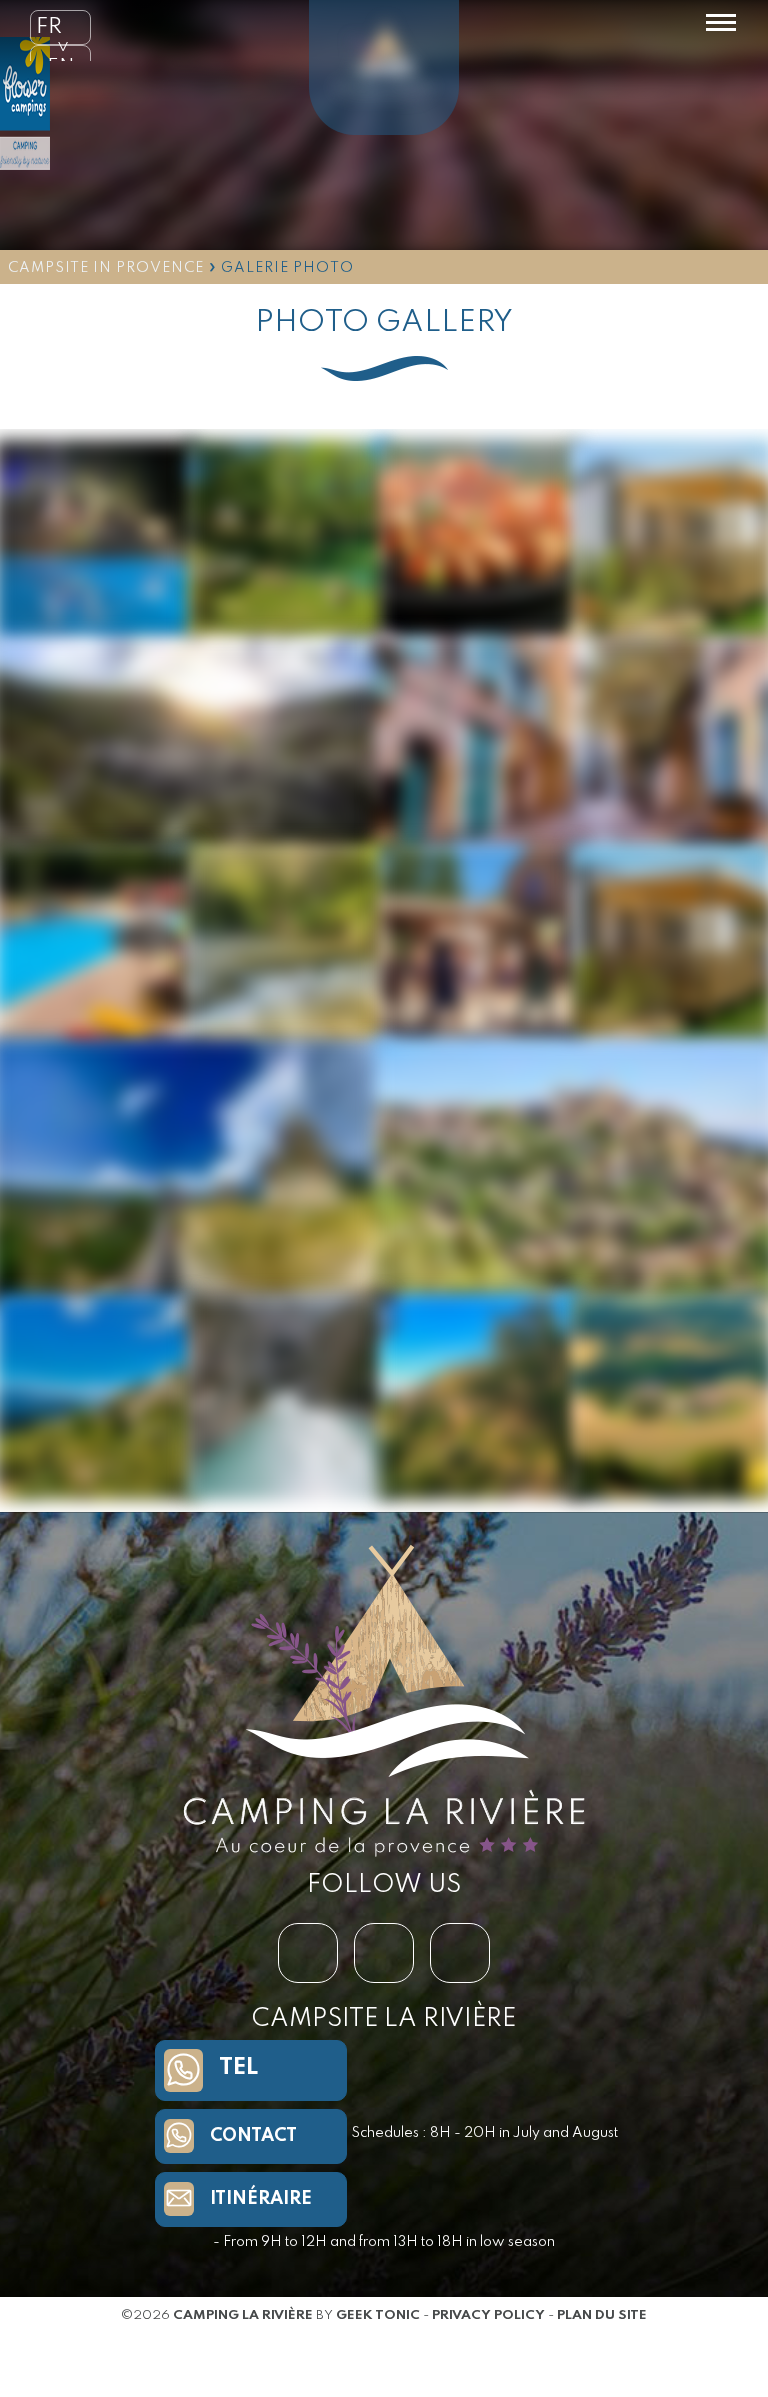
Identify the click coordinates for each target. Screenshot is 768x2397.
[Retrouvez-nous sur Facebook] (308, 1953)
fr (49, 27)
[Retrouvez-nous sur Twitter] (384, 1953)
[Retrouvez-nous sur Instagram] (460, 1953)
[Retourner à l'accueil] (384, 72)
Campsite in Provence (106, 268)
